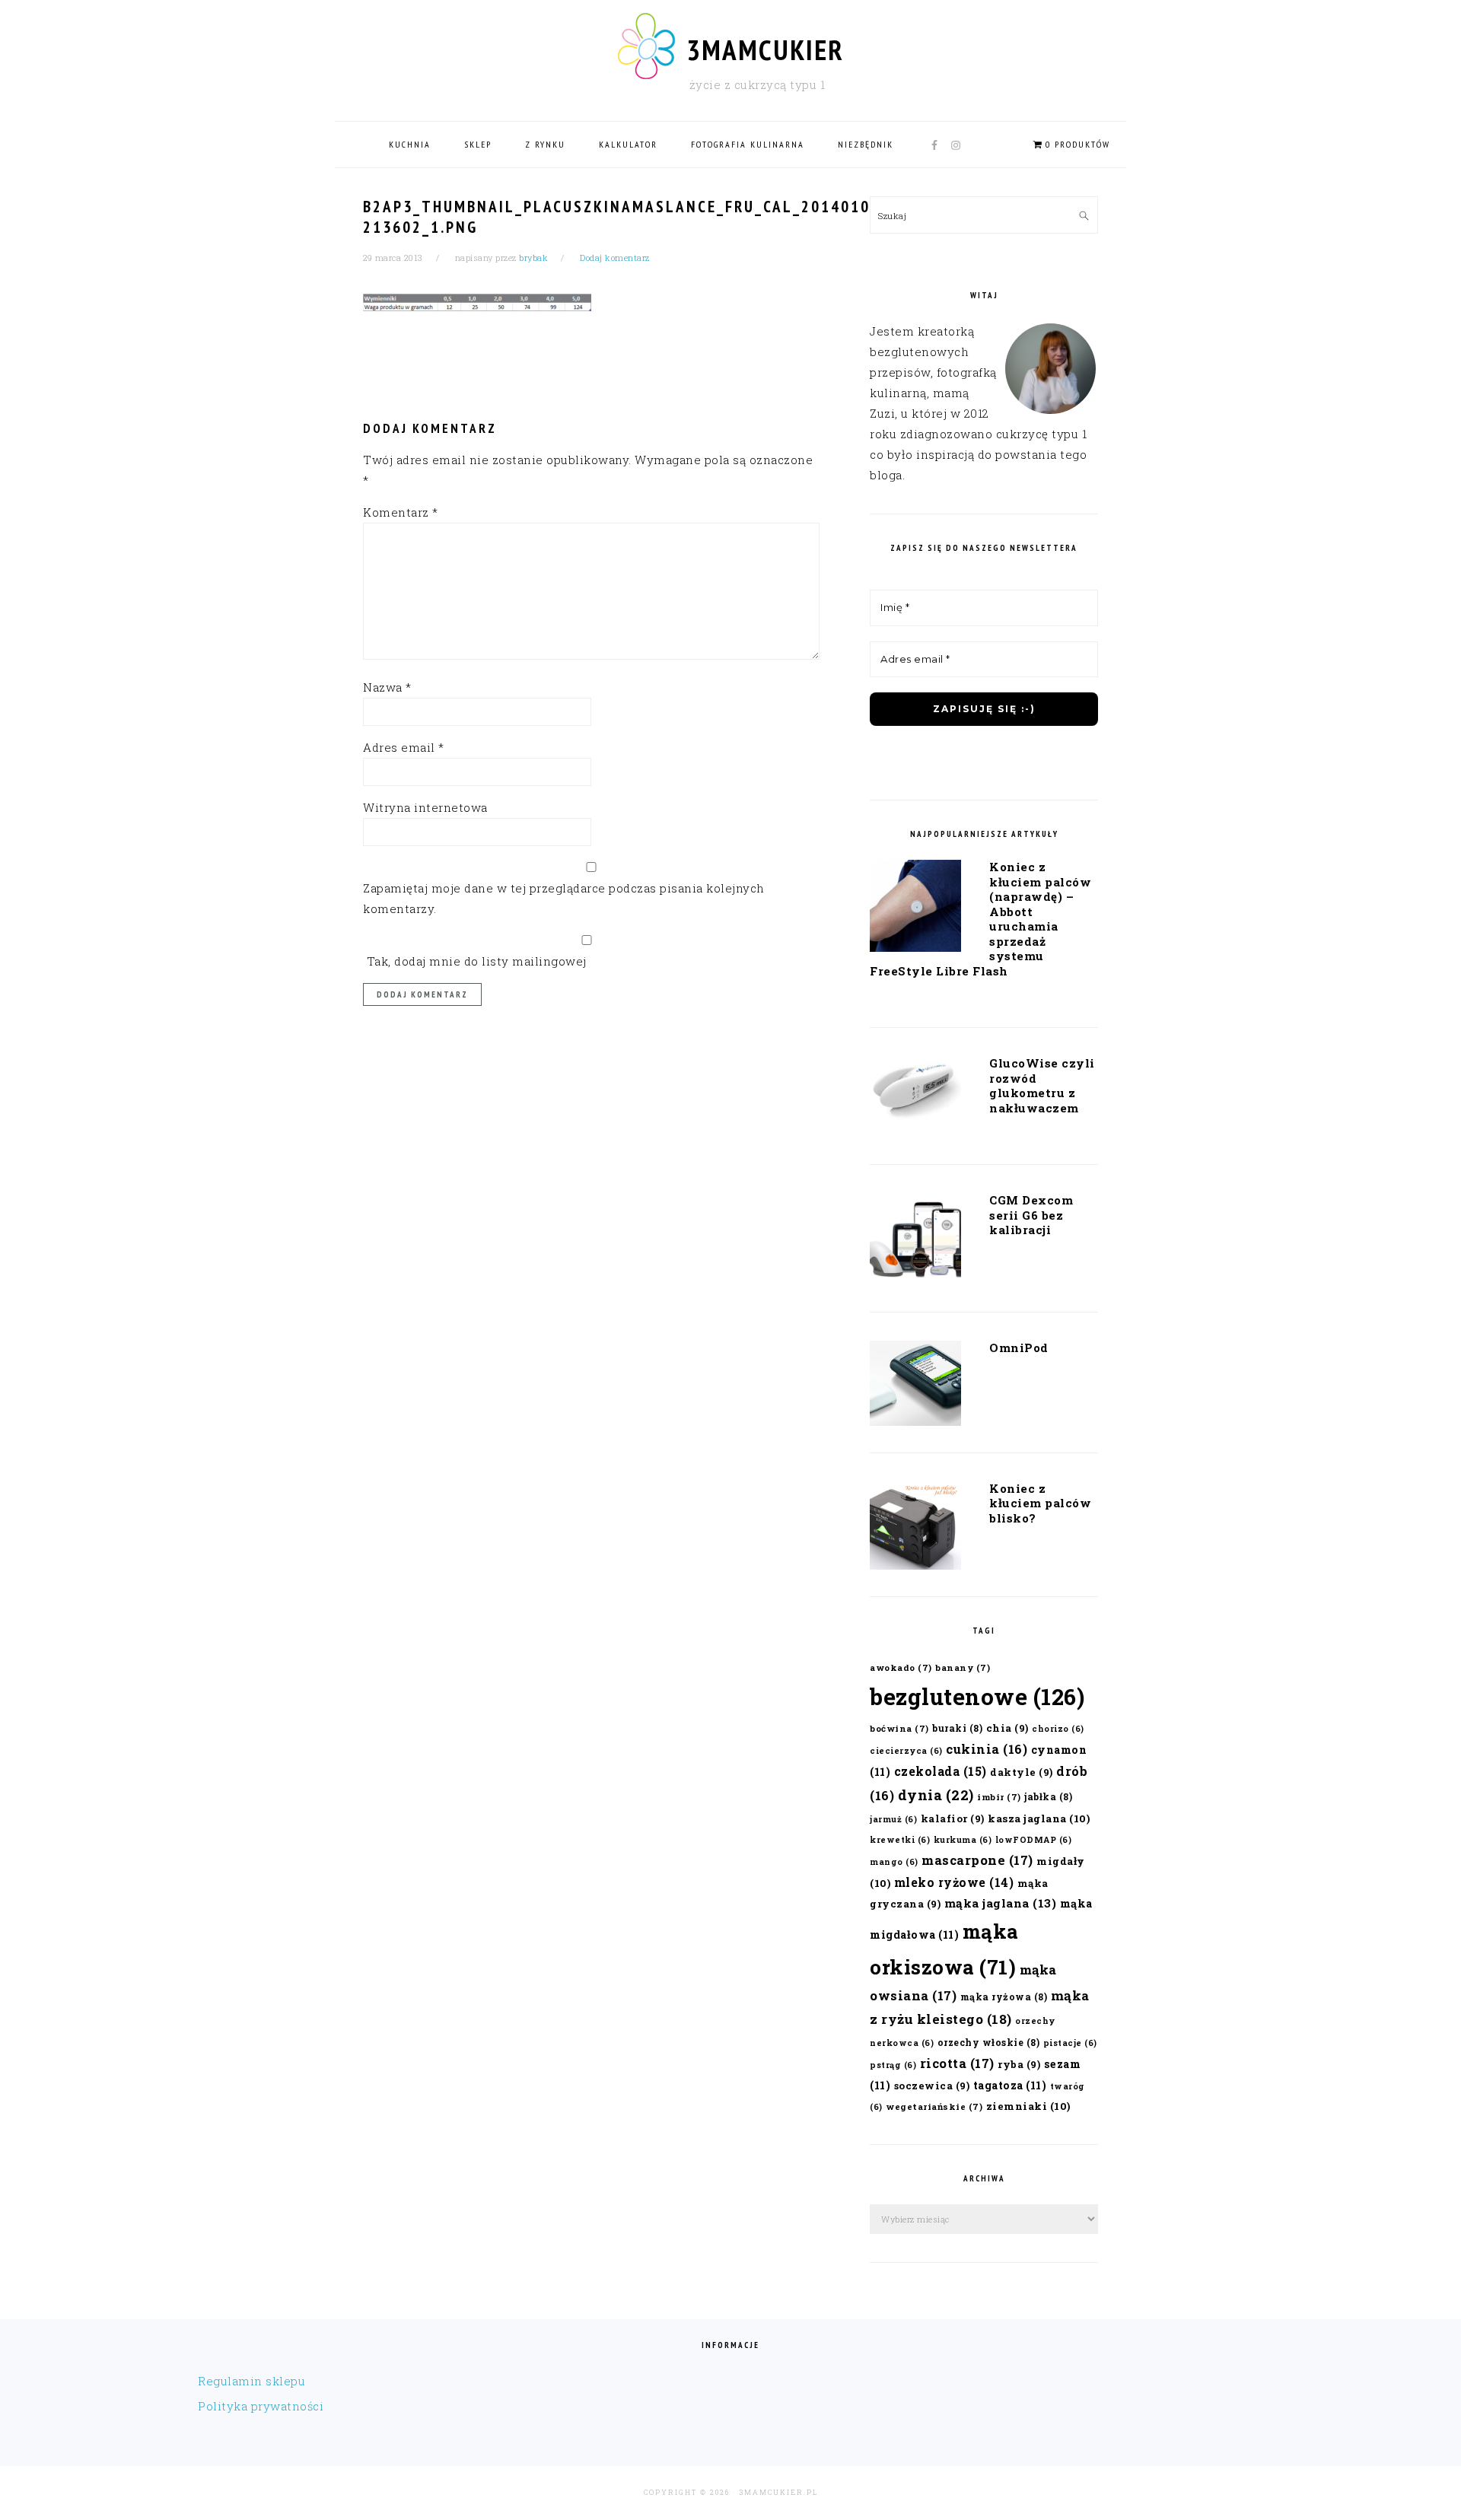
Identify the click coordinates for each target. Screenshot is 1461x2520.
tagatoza (1010, 2085)
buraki (957, 1728)
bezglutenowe (977, 1696)
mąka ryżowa (1004, 1997)
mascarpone (977, 1860)
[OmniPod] (915, 1386)
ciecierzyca (906, 1751)
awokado (901, 1667)
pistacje (1070, 2043)
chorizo (1058, 1729)
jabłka (1048, 1796)
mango (894, 1862)
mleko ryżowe (954, 1882)
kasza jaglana (1039, 1818)
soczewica (932, 2085)
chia (1007, 1728)
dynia (936, 1795)
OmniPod (1019, 1347)
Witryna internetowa (425, 807)
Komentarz (401, 512)
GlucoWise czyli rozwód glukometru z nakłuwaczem (1042, 1085)
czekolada (941, 1771)
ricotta (957, 2063)
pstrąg (893, 2065)
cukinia (987, 1749)
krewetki (900, 1840)
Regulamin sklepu (251, 2381)
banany (963, 1667)
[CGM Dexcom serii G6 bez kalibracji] (915, 1242)
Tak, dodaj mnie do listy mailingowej (475, 961)
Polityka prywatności (261, 2406)
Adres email (404, 747)
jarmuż (893, 1819)
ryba (1019, 2064)
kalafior (953, 1818)
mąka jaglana (1001, 1903)
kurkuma (963, 1840)
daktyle (1022, 1772)
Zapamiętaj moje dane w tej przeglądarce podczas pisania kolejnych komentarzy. (564, 898)
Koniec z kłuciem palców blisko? (1040, 1503)
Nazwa (387, 687)
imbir (999, 1797)
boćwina (899, 1728)
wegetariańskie (934, 2106)
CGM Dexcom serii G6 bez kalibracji (1031, 1215)
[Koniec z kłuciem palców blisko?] (915, 1529)
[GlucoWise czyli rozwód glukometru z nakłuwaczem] (915, 1093)
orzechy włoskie (989, 2042)
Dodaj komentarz (615, 258)
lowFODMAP (1034, 1840)
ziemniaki (1028, 2106)
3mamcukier (765, 49)
